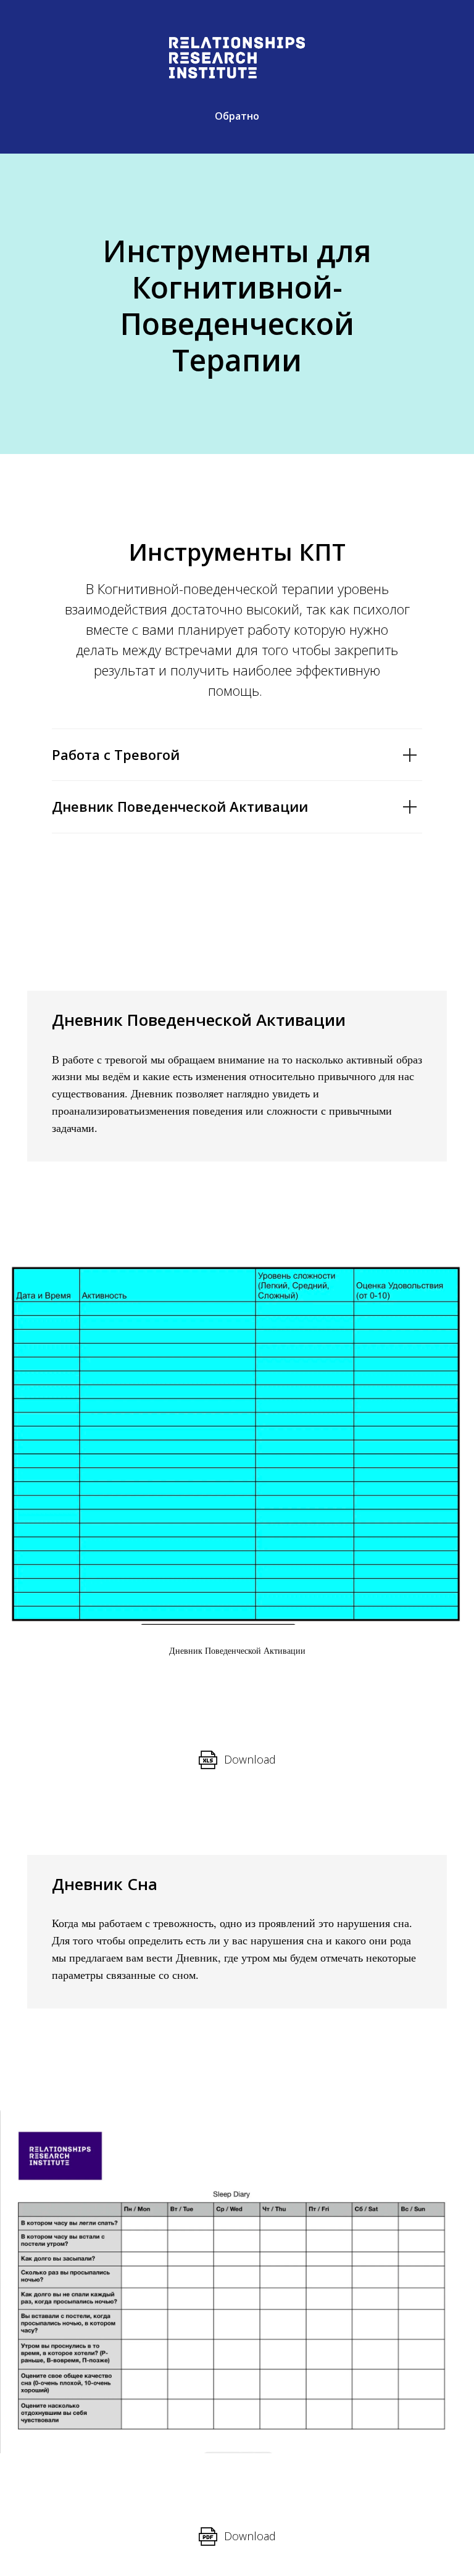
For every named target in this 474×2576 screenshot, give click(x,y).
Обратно (237, 116)
